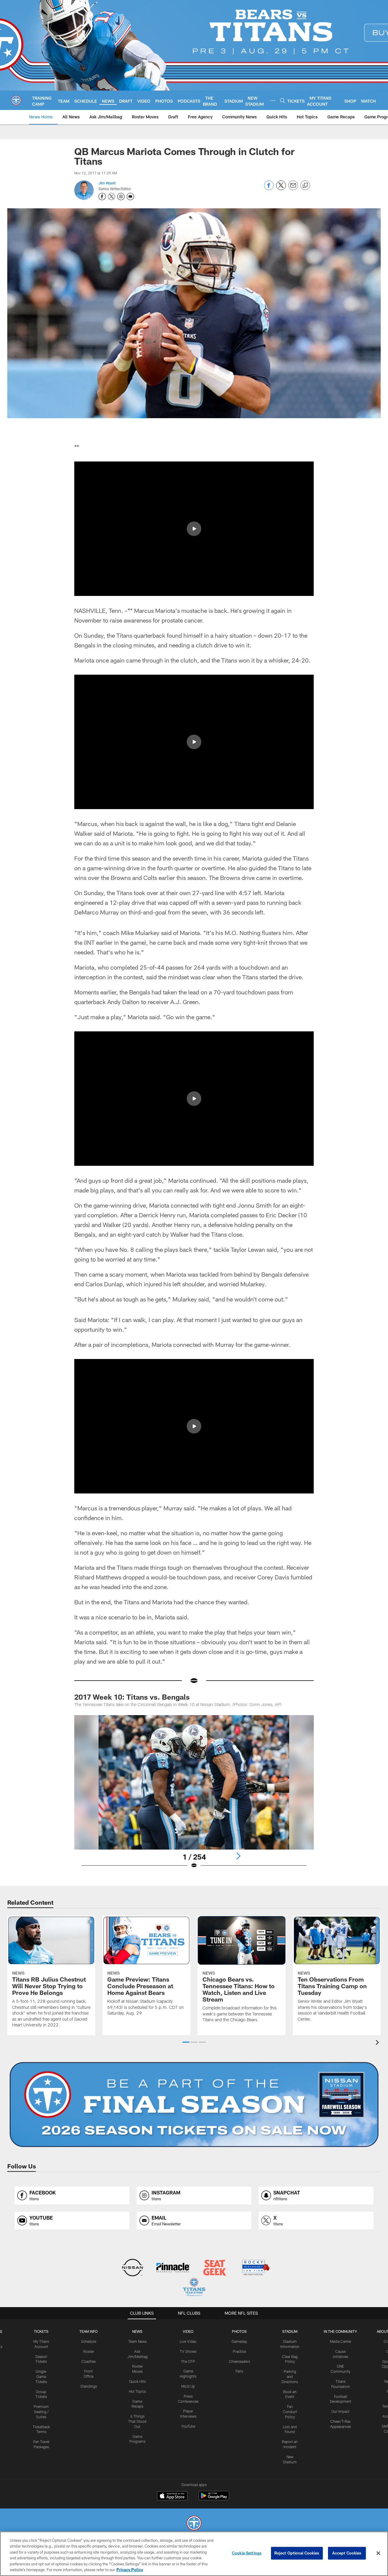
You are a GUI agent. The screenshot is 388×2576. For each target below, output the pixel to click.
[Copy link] (305, 186)
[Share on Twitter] (281, 188)
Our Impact (340, 2411)
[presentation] (378, 2043)
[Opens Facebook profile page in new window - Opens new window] (102, 197)
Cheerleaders (239, 2361)
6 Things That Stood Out (137, 2421)
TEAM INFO (89, 2331)
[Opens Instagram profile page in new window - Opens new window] (121, 197)
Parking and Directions (290, 2376)
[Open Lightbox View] (194, 1796)
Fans (239, 2371)
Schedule (89, 2341)
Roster (89, 2351)
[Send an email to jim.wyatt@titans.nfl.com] (130, 197)
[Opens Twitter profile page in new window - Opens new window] (112, 197)
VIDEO (188, 2331)
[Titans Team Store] (194, 2288)
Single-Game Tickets (41, 2376)
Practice (239, 2351)
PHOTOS (239, 2331)
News (137, 2331)
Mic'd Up (188, 2386)
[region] (194, 2554)
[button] (194, 529)
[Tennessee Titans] (194, 2524)
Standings (89, 2386)
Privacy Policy (130, 2570)
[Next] (238, 1856)
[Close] (378, 2553)
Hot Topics (137, 2391)
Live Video (188, 2341)
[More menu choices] (273, 101)
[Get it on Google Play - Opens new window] (214, 2499)
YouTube (188, 2426)
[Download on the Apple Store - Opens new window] (172, 2496)
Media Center (341, 2341)
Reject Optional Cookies (297, 2553)
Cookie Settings (247, 2553)
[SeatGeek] (214, 2268)
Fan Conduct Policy (290, 2412)
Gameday (239, 2341)
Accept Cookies (347, 2553)
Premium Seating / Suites (41, 2412)
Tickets (41, 2331)
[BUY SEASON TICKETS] (194, 2105)
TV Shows (188, 2351)
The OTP (188, 2361)
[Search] (283, 100)
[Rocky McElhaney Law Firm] (255, 2268)
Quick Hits (137, 2381)
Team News (137, 2341)
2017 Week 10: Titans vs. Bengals (132, 1697)
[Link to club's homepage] (16, 100)
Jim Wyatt (107, 183)
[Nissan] (132, 2268)
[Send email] (293, 188)
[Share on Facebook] (269, 188)
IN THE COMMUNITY (340, 2331)
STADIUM (290, 2331)
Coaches (89, 2361)
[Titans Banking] (174, 2268)
